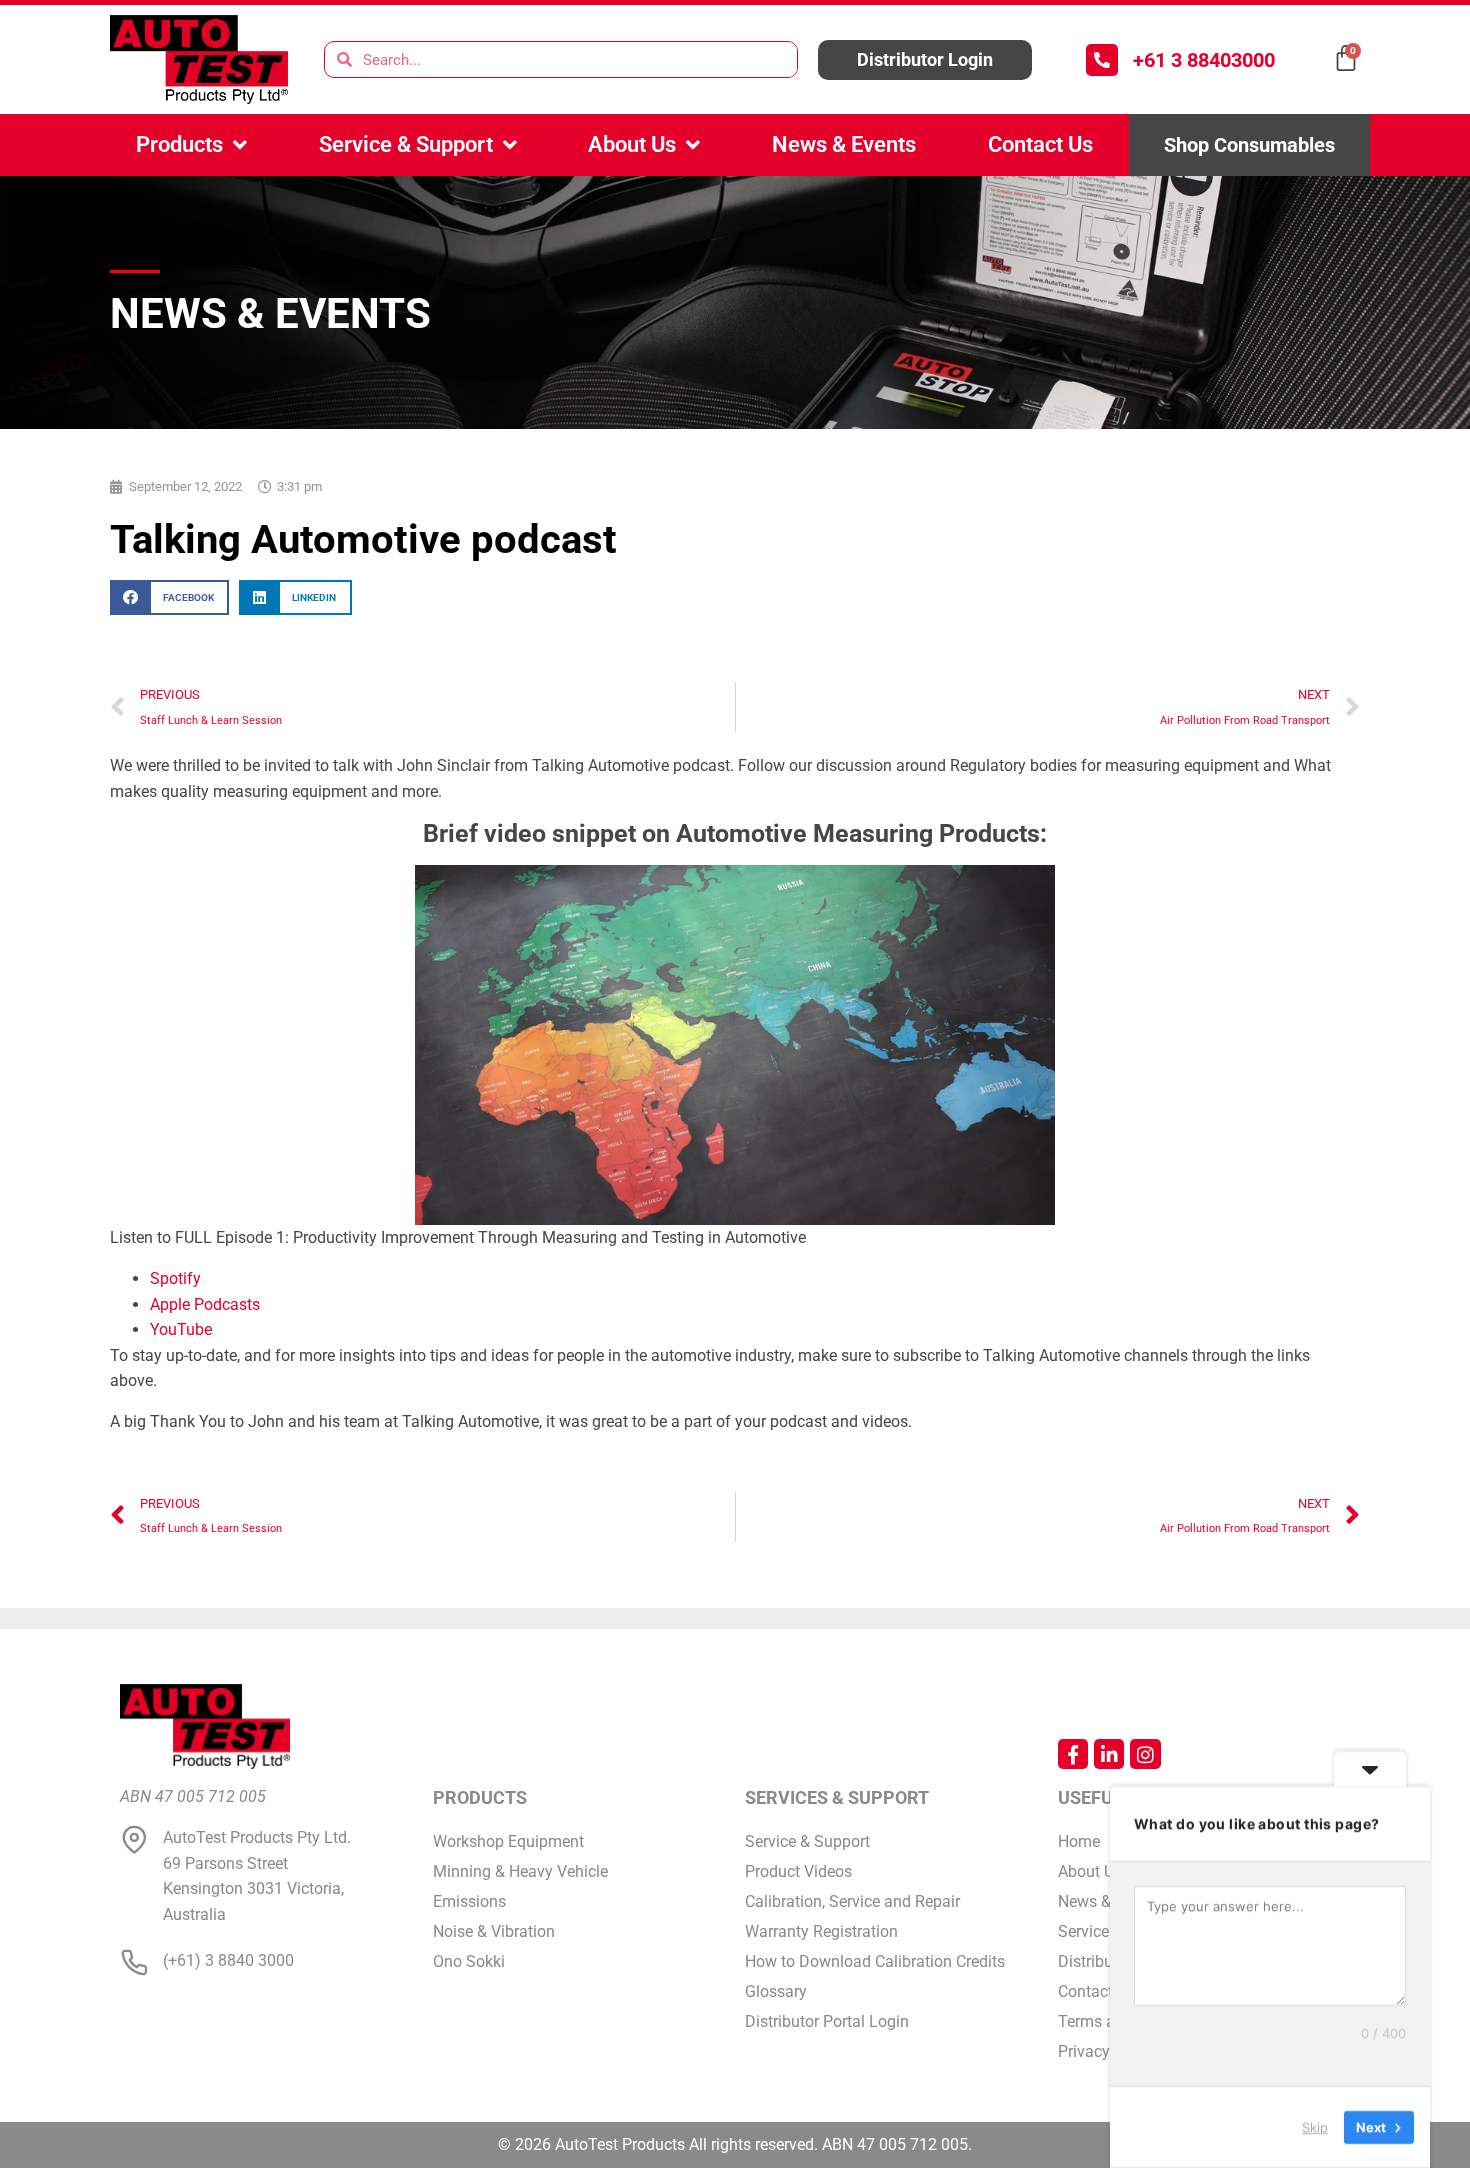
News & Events (844, 144)
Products (179, 144)
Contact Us (1040, 144)
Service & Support (406, 144)
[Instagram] (1145, 1754)
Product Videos (798, 1871)
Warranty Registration (821, 1931)
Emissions (469, 1901)
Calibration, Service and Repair (852, 1901)
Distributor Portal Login (827, 2021)
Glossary (776, 1991)
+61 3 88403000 (1204, 60)
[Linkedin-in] (1109, 1754)
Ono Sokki (469, 1961)
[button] (169, 597)
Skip (1315, 2127)
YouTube (181, 1329)
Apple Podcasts (205, 1304)
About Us (632, 144)
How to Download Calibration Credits (875, 1961)
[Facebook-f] (1073, 1754)
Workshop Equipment (508, 1841)
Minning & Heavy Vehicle (520, 1871)
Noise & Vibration (494, 1931)
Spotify (175, 1278)
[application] (735, 1045)
